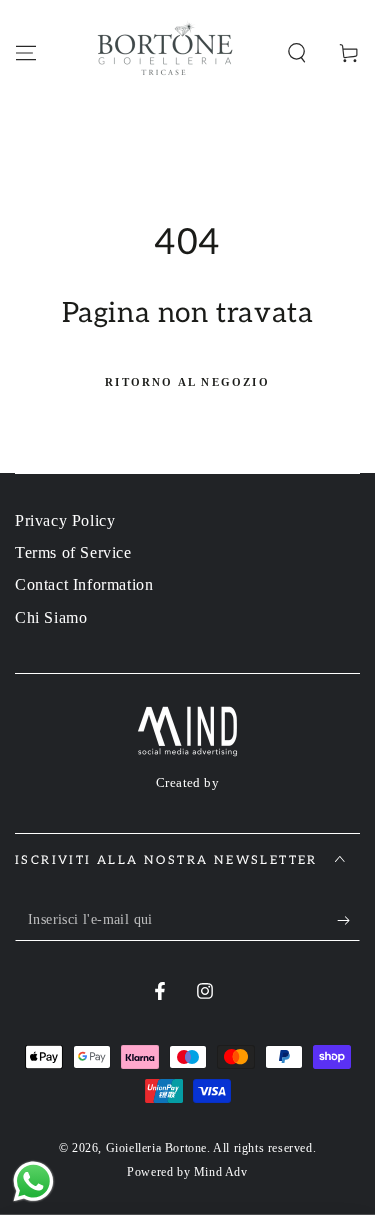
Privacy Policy (65, 520)
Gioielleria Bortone (156, 1148)
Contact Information (84, 584)
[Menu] (26, 53)
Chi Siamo (51, 617)
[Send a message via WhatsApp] (33, 1181)
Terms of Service (73, 552)
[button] (297, 53)
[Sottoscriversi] (348, 921)
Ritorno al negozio (187, 382)
